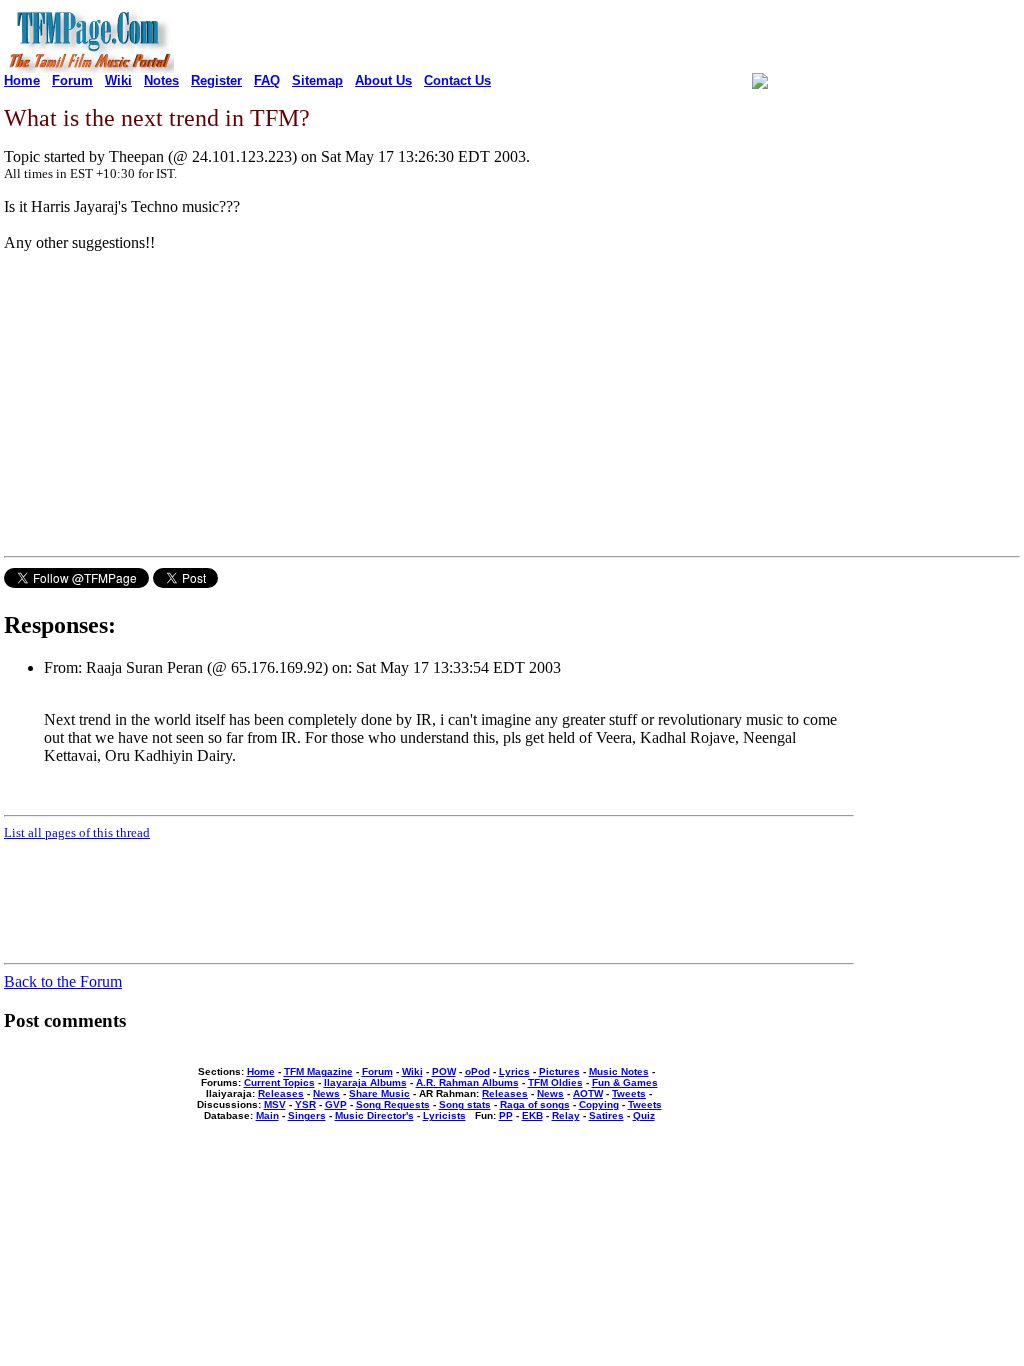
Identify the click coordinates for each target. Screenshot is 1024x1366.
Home (22, 80)
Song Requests (393, 1104)
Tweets (629, 1093)
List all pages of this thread (77, 832)
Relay (566, 1115)
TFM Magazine (318, 1071)
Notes (161, 80)
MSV (275, 1104)
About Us (383, 80)
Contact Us (457, 80)
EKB (532, 1115)
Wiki (118, 80)
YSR (305, 1104)
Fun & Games (625, 1082)
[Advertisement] (172, 408)
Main (267, 1115)
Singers (307, 1115)
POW (444, 1071)
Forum (72, 80)
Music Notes (619, 1071)
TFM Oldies (555, 1082)
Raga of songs (535, 1104)
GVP (336, 1104)
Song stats (465, 1104)
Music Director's (374, 1115)
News (326, 1093)
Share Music (379, 1093)
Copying (599, 1104)
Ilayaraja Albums (365, 1082)
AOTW (588, 1093)
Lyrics (514, 1071)
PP (506, 1115)
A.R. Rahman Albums (467, 1082)
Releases (281, 1093)
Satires (606, 1115)
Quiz (644, 1115)
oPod (477, 1071)
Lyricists (444, 1115)
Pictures (559, 1071)
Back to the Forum (63, 981)
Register (216, 80)
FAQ (267, 80)
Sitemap (317, 80)
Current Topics (279, 1082)
